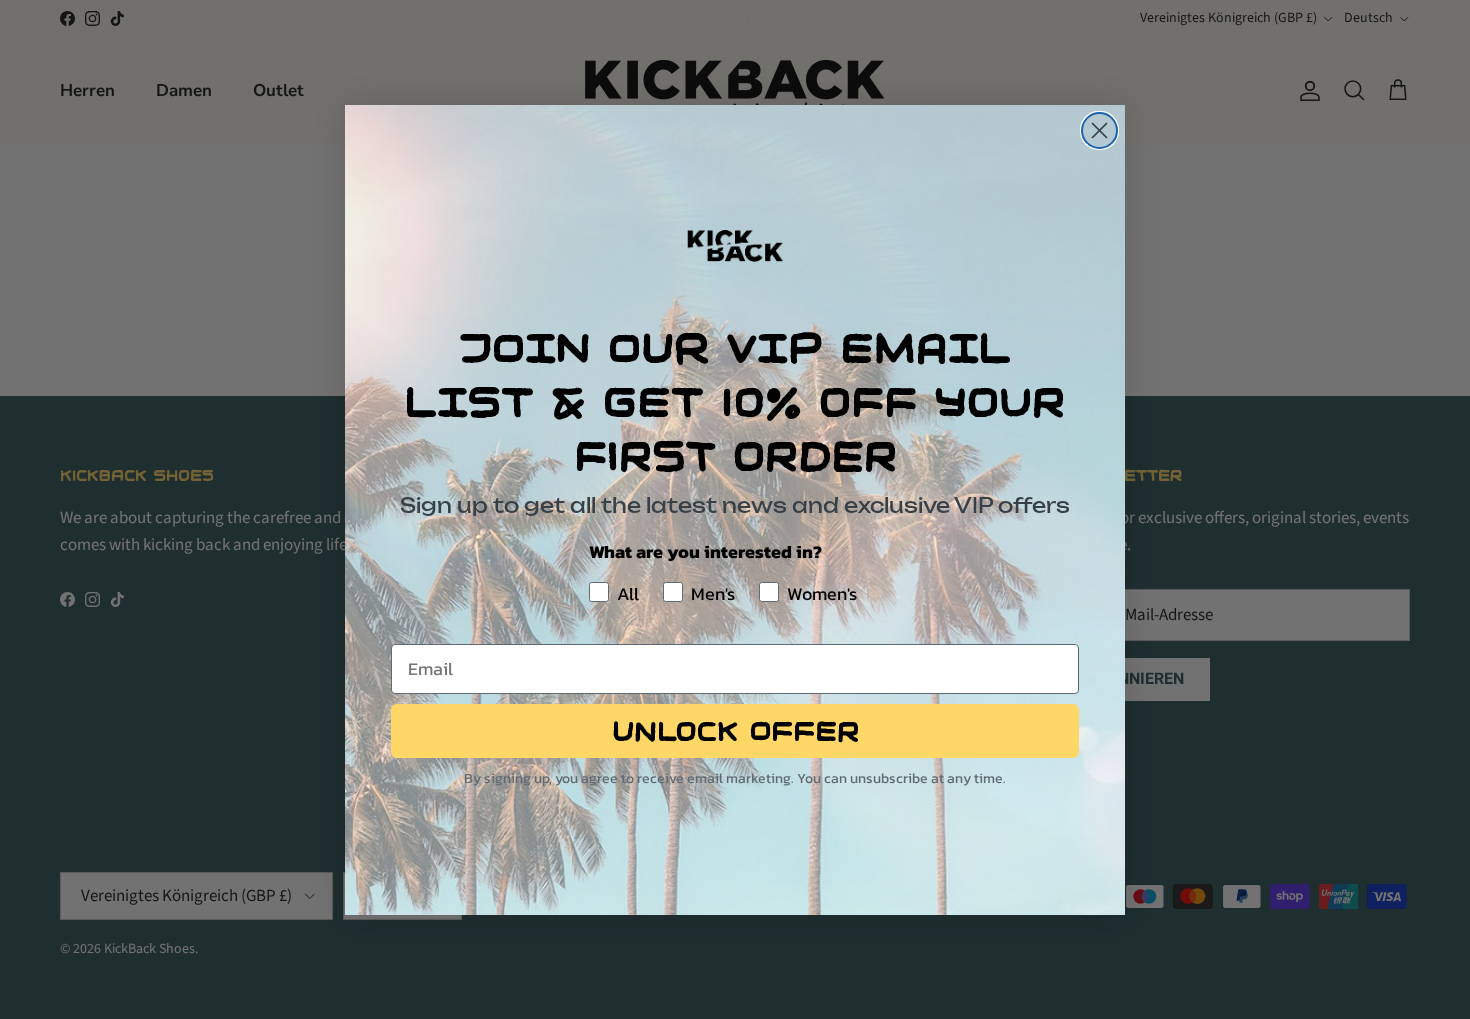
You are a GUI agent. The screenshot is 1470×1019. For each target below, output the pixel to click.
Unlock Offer (735, 731)
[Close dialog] (1099, 130)
